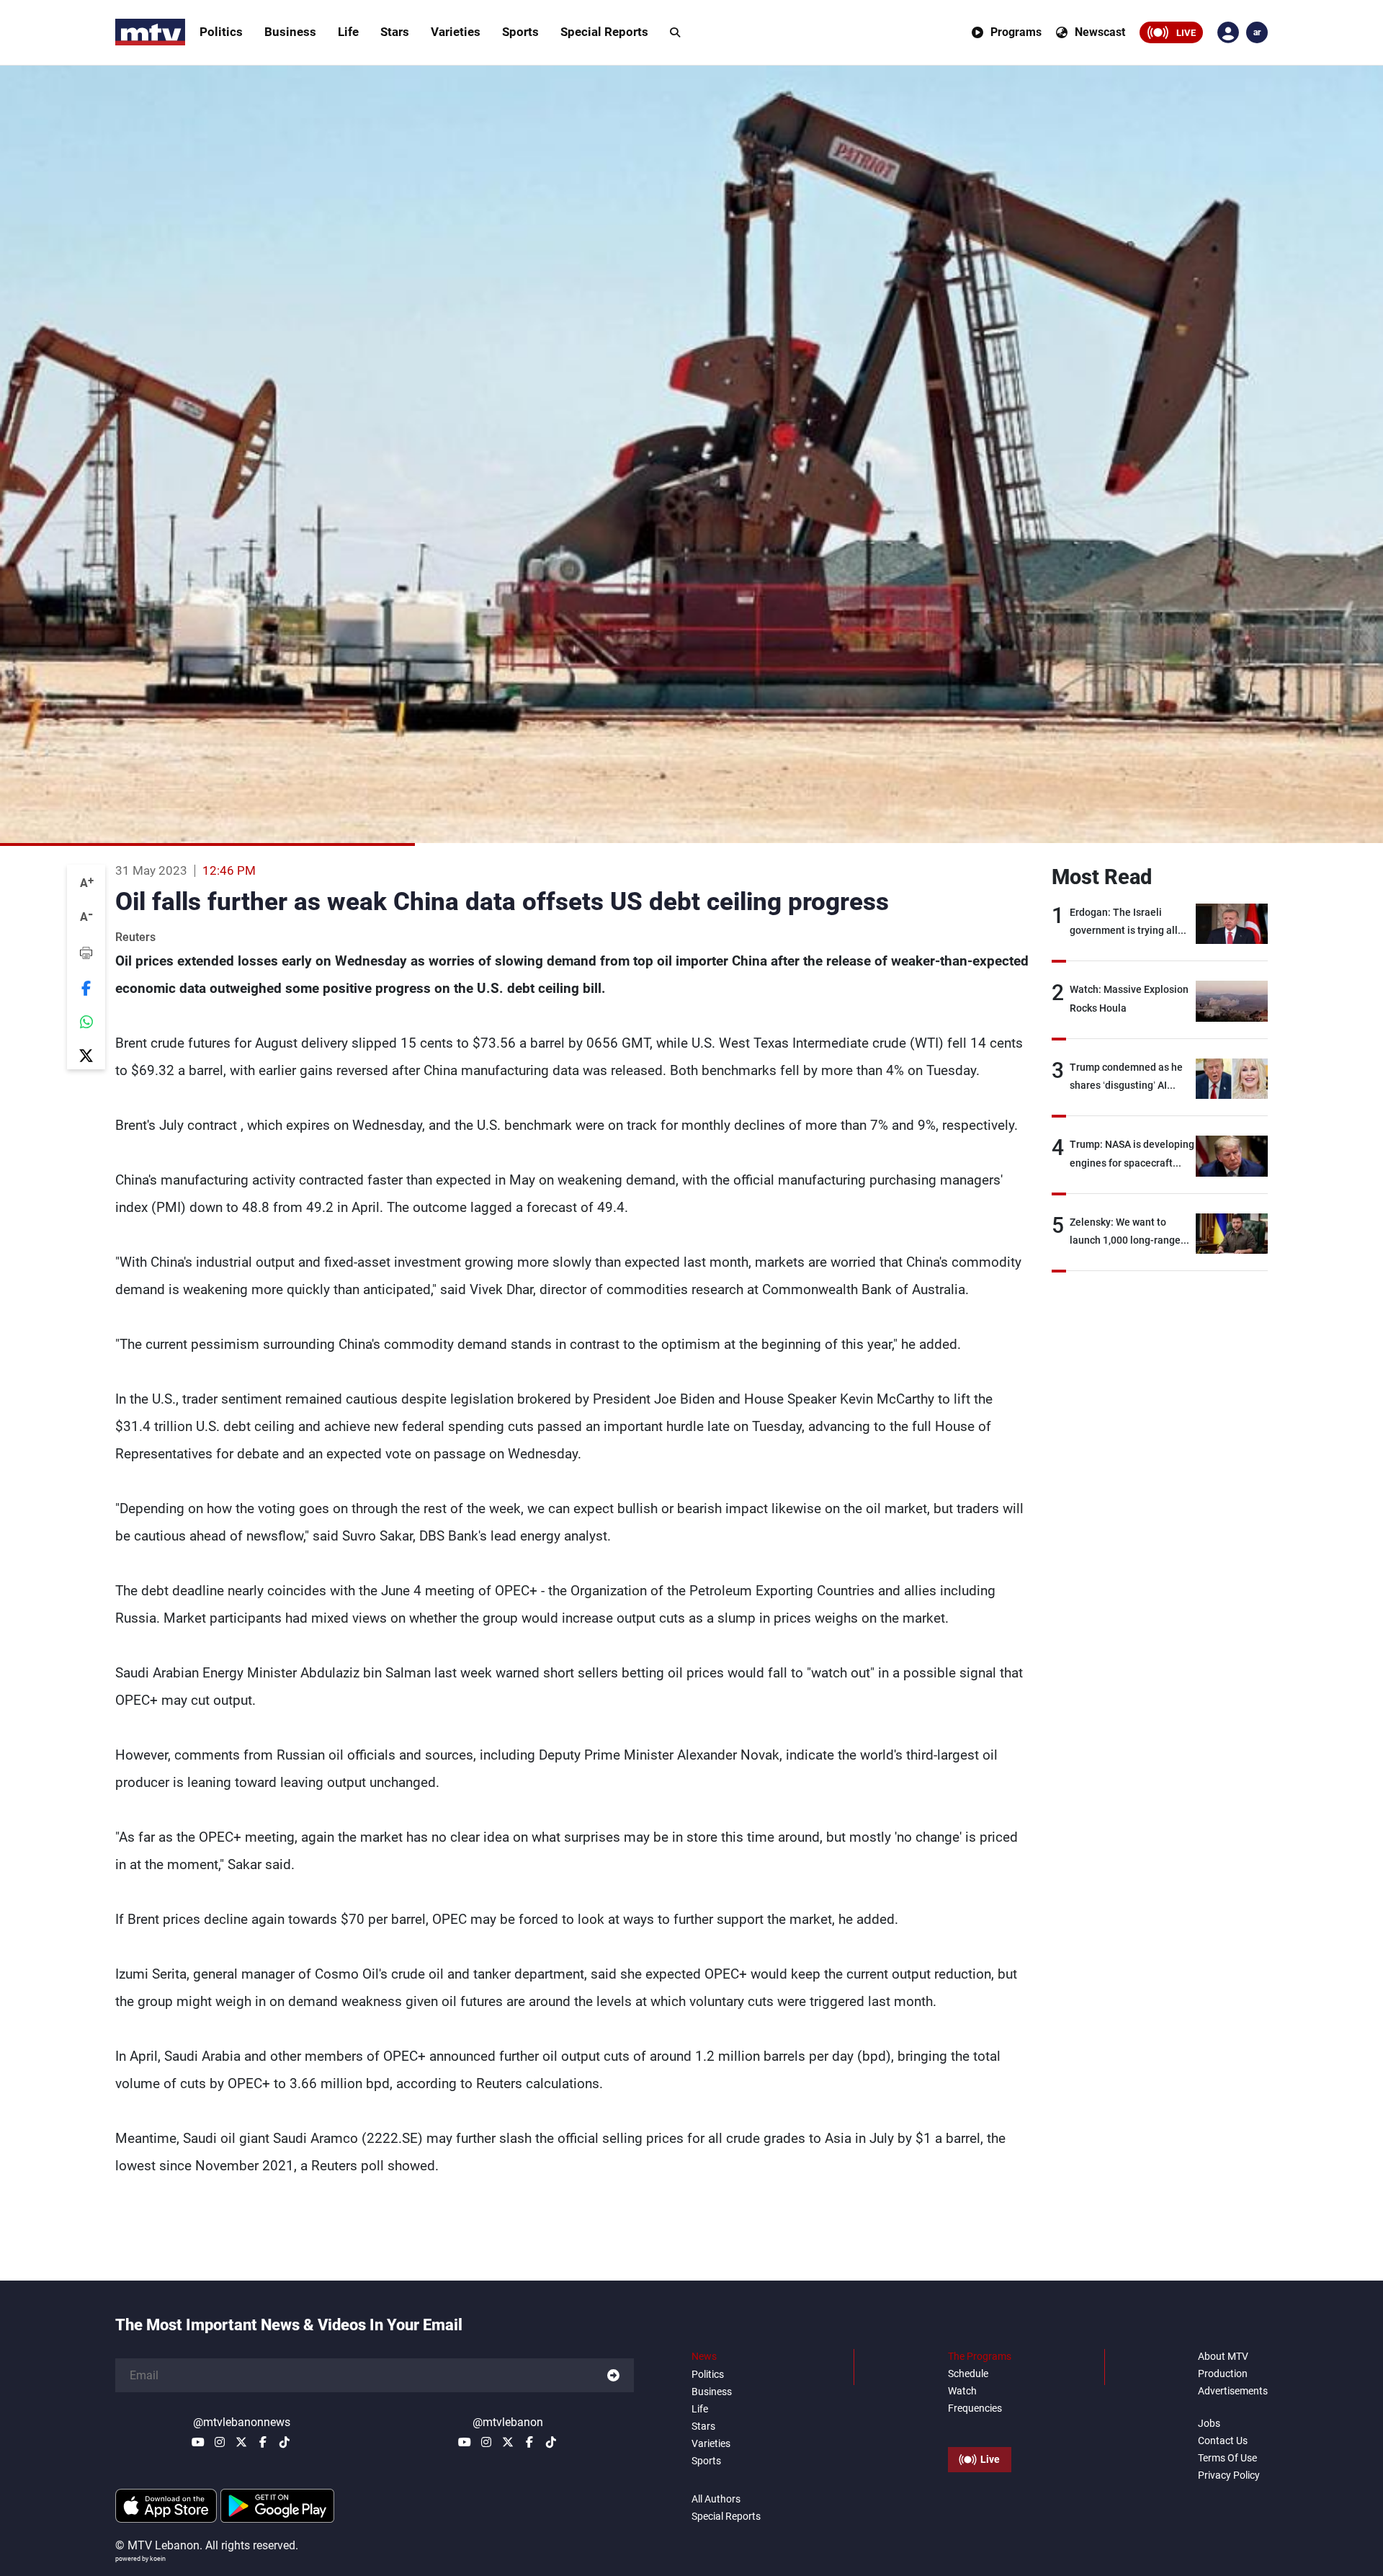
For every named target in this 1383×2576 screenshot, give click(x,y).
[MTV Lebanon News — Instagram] (220, 2442)
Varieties (456, 32)
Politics (221, 32)
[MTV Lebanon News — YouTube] (198, 2442)
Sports (520, 32)
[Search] (675, 32)
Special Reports (604, 32)
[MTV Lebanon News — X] (241, 2442)
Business (290, 32)
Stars (395, 32)
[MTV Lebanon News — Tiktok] (285, 2442)
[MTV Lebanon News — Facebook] (263, 2442)
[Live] (980, 2427)
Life (348, 32)
